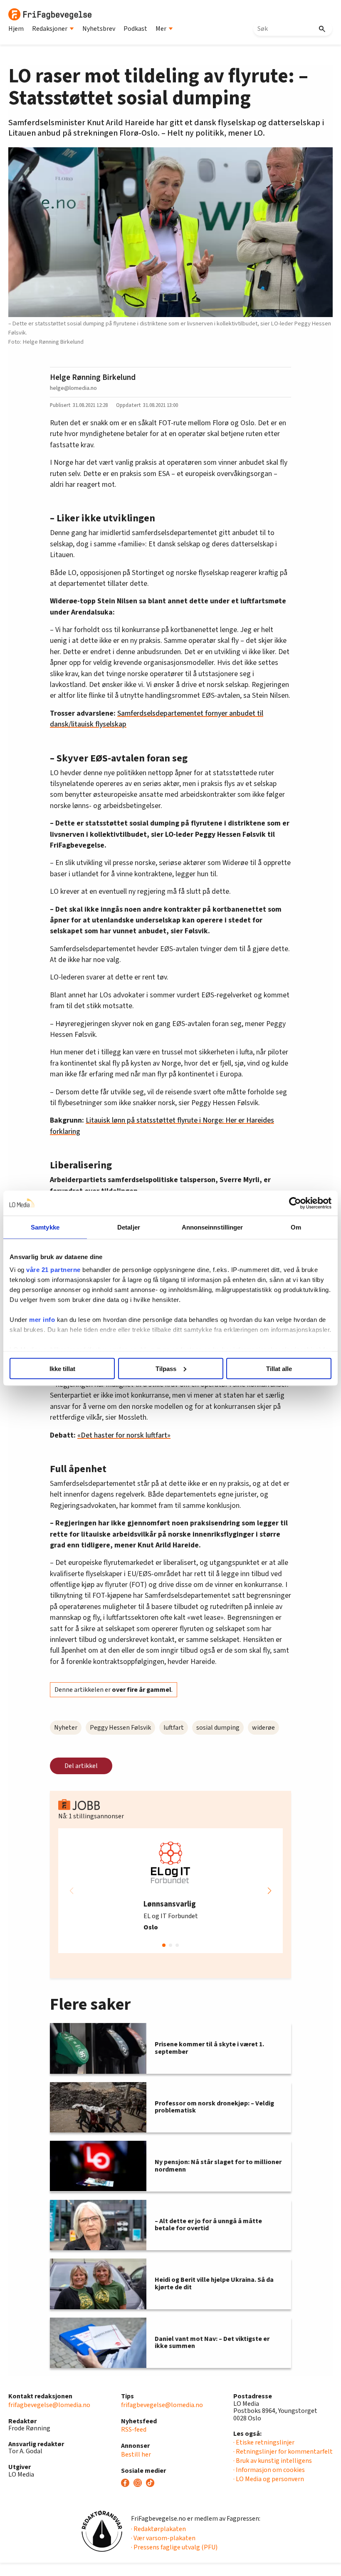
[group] (170, 1891)
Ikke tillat (62, 1368)
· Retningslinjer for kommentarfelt (283, 2452)
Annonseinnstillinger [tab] (213, 1227)
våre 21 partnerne (53, 1270)
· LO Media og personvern (269, 2479)
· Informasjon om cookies (269, 2470)
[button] (269, 1891)
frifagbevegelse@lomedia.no (49, 2405)
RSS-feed (134, 2430)
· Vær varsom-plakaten (163, 2538)
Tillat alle (279, 1368)
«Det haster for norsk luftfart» (124, 1435)
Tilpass (166, 1368)
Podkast (135, 29)
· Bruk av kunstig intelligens (273, 2461)
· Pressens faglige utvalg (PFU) (174, 2547)
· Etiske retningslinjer (264, 2442)
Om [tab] (296, 1227)
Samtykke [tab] (45, 1227)
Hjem (16, 29)
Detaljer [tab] (129, 1227)
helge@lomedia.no (73, 388)
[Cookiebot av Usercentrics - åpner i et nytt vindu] (295, 1203)
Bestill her (136, 2455)
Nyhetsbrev (99, 29)
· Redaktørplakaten (158, 2529)
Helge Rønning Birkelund (93, 377)
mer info (42, 1320)
